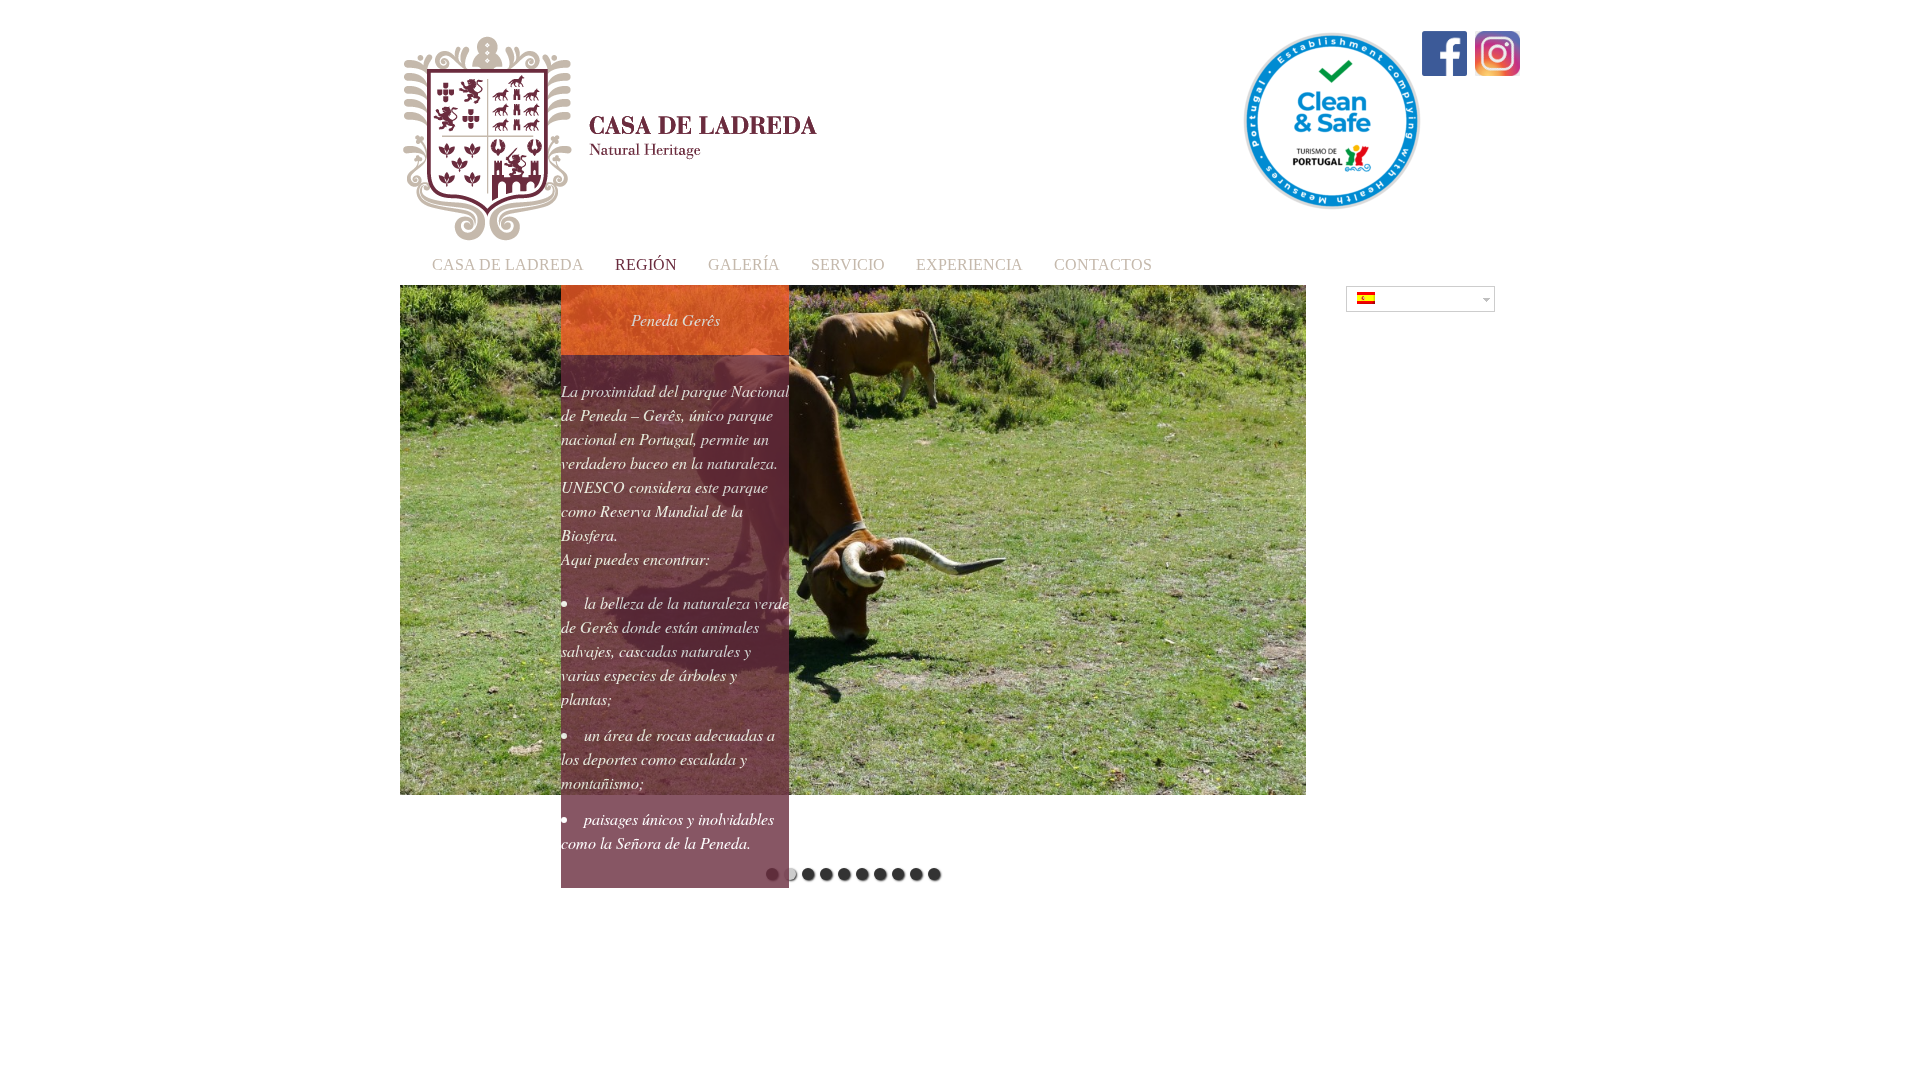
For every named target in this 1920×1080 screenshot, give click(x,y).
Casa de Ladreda (508, 264)
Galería (744, 264)
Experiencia (969, 264)
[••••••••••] (853, 571)
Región (646, 264)
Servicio (848, 264)
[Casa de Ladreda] (610, 226)
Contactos (1103, 264)
